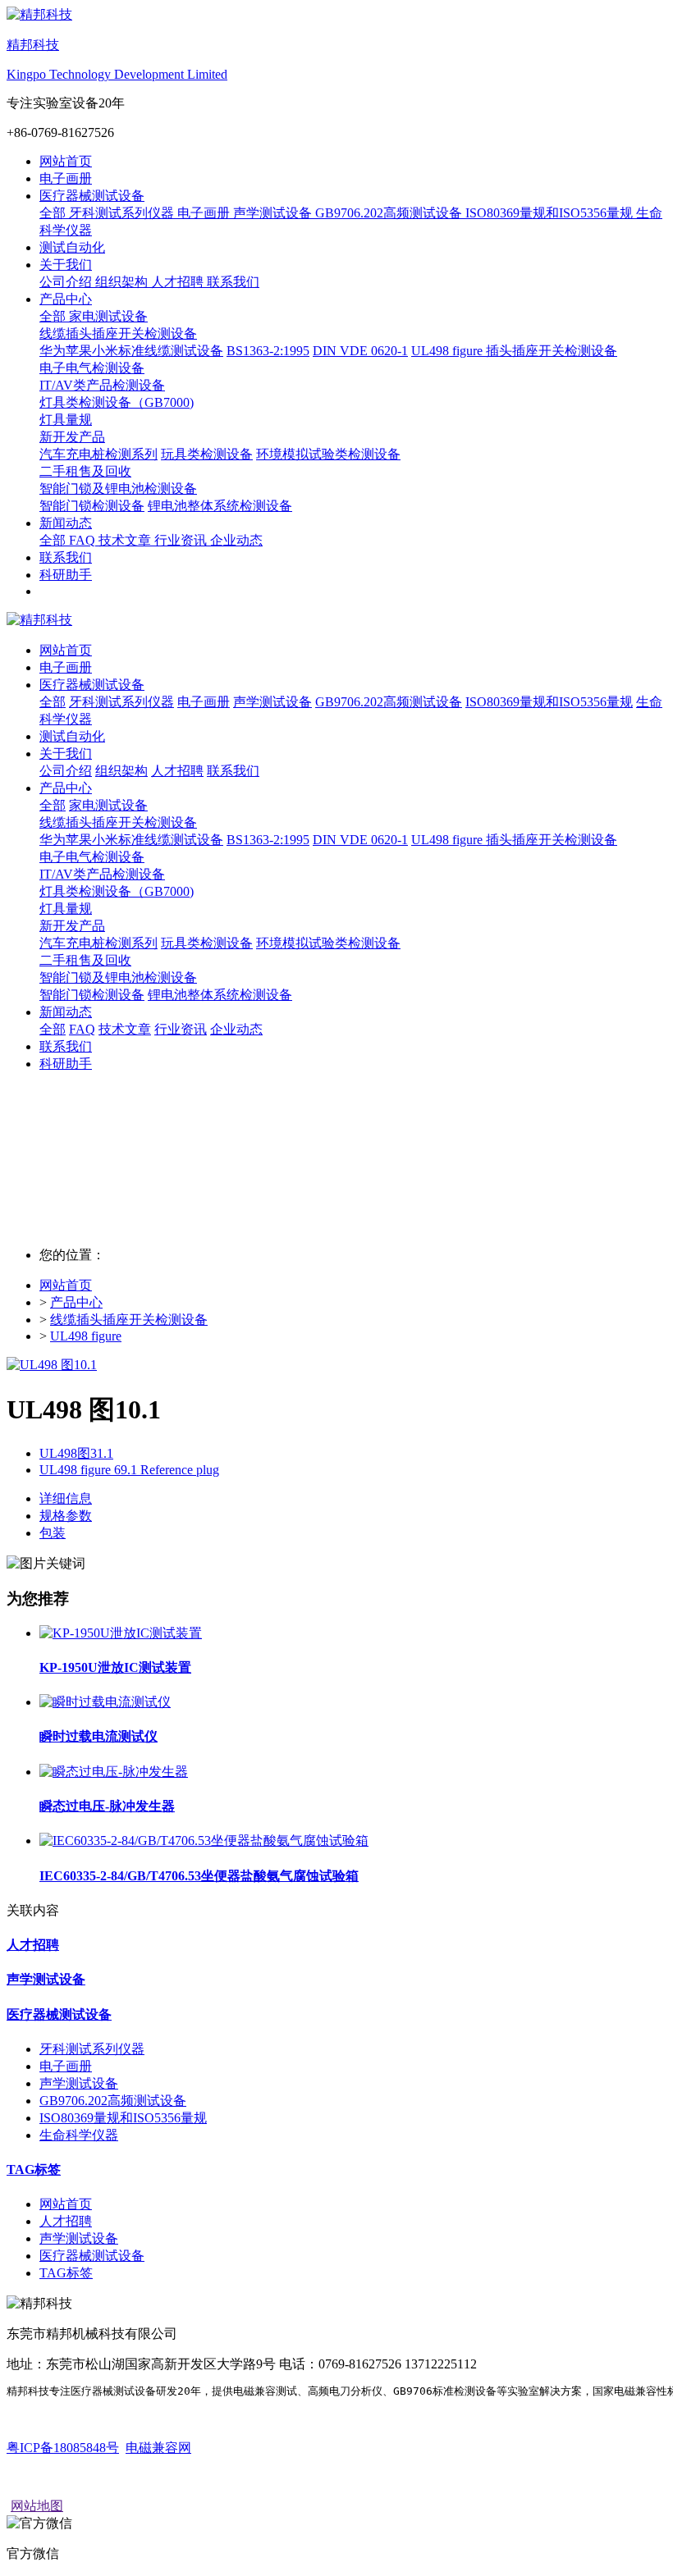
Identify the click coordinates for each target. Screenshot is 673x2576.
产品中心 (76, 1302)
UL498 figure (86, 1336)
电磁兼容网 (158, 2448)
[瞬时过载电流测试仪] (105, 1702)
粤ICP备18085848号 (63, 2448)
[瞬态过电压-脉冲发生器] (114, 1772)
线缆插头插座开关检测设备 (118, 822)
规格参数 (66, 1516)
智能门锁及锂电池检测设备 (118, 977)
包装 (53, 1533)
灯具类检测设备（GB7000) (117, 891)
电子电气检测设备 (92, 857)
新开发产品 (72, 926)
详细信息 (66, 1498)
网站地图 (37, 2506)
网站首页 (66, 161)
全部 (54, 213)
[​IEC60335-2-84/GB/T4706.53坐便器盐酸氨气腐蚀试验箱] (204, 1841)
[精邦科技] (336, 621)
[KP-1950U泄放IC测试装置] (121, 1633)
